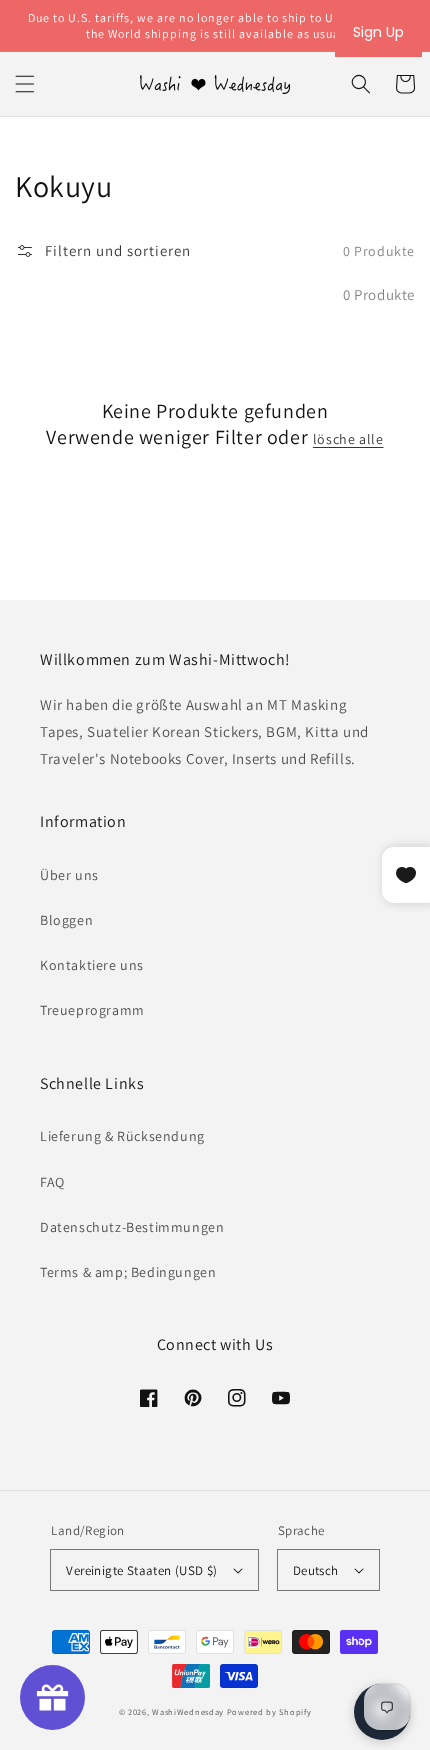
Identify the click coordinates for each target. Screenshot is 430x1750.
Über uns (69, 875)
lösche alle (348, 439)
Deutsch (316, 1570)
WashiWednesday (188, 1711)
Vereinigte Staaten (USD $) (141, 1570)
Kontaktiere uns (92, 965)
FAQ (52, 1182)
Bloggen (66, 920)
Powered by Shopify (269, 1711)
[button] (25, 84)
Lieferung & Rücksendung (122, 1136)
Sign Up (378, 32)
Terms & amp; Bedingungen (128, 1272)
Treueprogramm (92, 1010)
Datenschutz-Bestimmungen (132, 1227)
